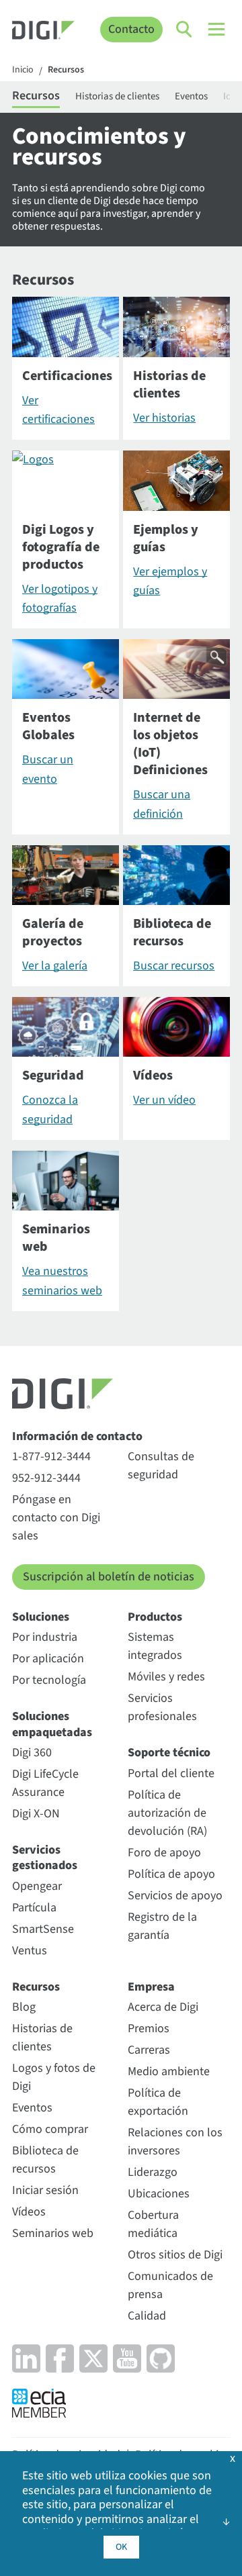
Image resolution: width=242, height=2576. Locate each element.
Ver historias (164, 418)
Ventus (30, 1951)
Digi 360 (32, 1753)
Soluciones (41, 1617)
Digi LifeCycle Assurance (45, 1783)
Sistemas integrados (155, 1646)
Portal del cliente (171, 1773)
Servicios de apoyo (175, 1896)
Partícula (34, 1908)
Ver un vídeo (164, 1100)
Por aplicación (48, 1659)
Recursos (66, 70)
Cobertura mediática (153, 2224)
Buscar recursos (174, 966)
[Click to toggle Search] (185, 30)
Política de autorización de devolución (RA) (167, 1813)
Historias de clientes (117, 96)
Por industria (45, 1637)
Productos (155, 1617)
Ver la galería (55, 966)
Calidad (147, 2316)
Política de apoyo (171, 1874)
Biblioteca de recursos (45, 2160)
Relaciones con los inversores (175, 2142)
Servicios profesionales (162, 1707)
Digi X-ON (36, 1814)
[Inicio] (43, 32)
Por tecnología (49, 1680)
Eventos (191, 96)
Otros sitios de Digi (175, 2255)
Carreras (149, 2050)
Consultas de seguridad (161, 1466)
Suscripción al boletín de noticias (109, 1577)
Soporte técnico (169, 1753)
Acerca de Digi (163, 2007)
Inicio (23, 70)
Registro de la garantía (162, 1926)
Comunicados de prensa (170, 2285)
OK (121, 2547)
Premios (149, 2029)
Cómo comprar (50, 2129)
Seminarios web (53, 2233)
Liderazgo (153, 2172)
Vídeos (29, 2212)
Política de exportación (158, 2102)
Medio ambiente (169, 2071)
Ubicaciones (159, 2194)
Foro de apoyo (164, 1853)
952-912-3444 (46, 1478)
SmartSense (43, 1929)
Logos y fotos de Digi (54, 2077)
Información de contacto (77, 1436)
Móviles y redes (166, 1677)
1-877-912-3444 (51, 1457)
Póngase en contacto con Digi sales (56, 1518)
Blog (24, 2007)
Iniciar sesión (45, 2190)
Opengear (37, 1886)
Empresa (151, 1987)
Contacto (131, 29)
